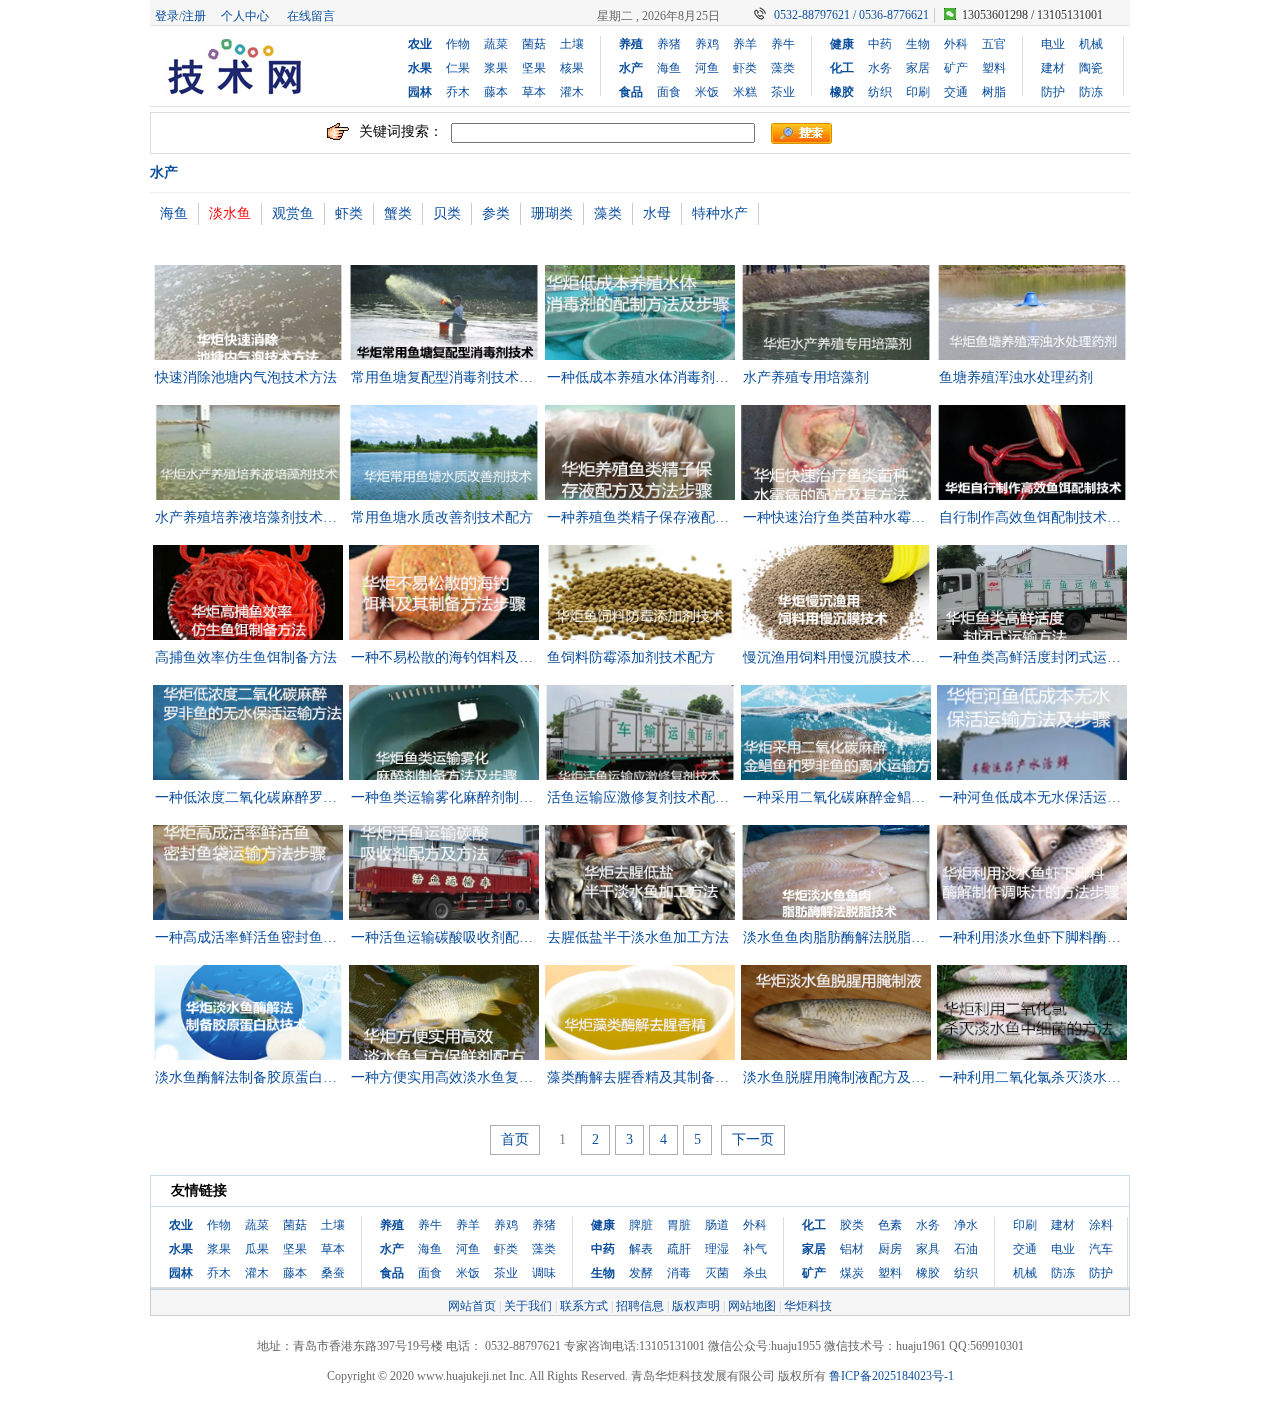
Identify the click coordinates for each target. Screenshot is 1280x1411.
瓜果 (257, 1249)
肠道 (717, 1225)
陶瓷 (1091, 68)
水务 (880, 68)
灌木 (572, 92)
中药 (880, 44)
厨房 (890, 1249)
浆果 (496, 68)
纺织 (880, 92)
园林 (420, 92)
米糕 (745, 92)
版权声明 (696, 1306)
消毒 (679, 1273)
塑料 (994, 68)
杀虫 (755, 1273)
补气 (755, 1249)
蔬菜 (496, 44)
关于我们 (528, 1306)
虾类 (745, 68)
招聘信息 (640, 1306)
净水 (966, 1225)
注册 (194, 16)
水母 (657, 213)
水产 (631, 68)
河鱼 (707, 68)
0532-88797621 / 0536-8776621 (851, 15)
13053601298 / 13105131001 (1032, 15)
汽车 (1101, 1249)
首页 (515, 1139)
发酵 (641, 1273)
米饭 (707, 92)
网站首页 (472, 1306)
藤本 (496, 92)
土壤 (572, 44)
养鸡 (707, 44)
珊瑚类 (552, 213)
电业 (1053, 44)
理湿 (717, 1249)
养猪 (669, 44)
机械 (1091, 44)
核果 (572, 68)
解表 (641, 1249)
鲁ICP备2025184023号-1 (891, 1376)
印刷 (918, 92)
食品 (631, 92)
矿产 (956, 68)
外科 (956, 44)
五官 (994, 44)
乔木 (458, 92)
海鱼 (669, 68)
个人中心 (245, 16)
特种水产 (720, 213)
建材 (1053, 68)
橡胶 (842, 92)
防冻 (1091, 92)
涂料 (1101, 1225)
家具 (928, 1249)
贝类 (447, 213)
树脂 (994, 92)
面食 (669, 92)
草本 (534, 92)
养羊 (745, 44)
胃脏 (679, 1225)
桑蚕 (333, 1273)
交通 (956, 92)
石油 (966, 1249)
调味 (544, 1273)
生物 (918, 44)
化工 (842, 68)
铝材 (852, 1249)
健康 (842, 44)
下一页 (753, 1139)
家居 (918, 68)
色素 (890, 1225)
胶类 (852, 1225)
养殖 (631, 44)
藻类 (783, 68)
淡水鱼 (230, 213)
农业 (420, 44)
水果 (420, 68)
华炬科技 (808, 1306)
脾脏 (641, 1225)
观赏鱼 (293, 213)
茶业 (783, 92)
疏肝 (679, 1249)
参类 (496, 213)
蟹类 (398, 213)
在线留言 (311, 16)
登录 (167, 16)
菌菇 (534, 44)
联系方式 (584, 1306)
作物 (458, 44)
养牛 (783, 44)
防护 (1053, 92)
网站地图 (752, 1306)
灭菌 (717, 1273)
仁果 (458, 68)
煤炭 (852, 1273)
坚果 (534, 68)
